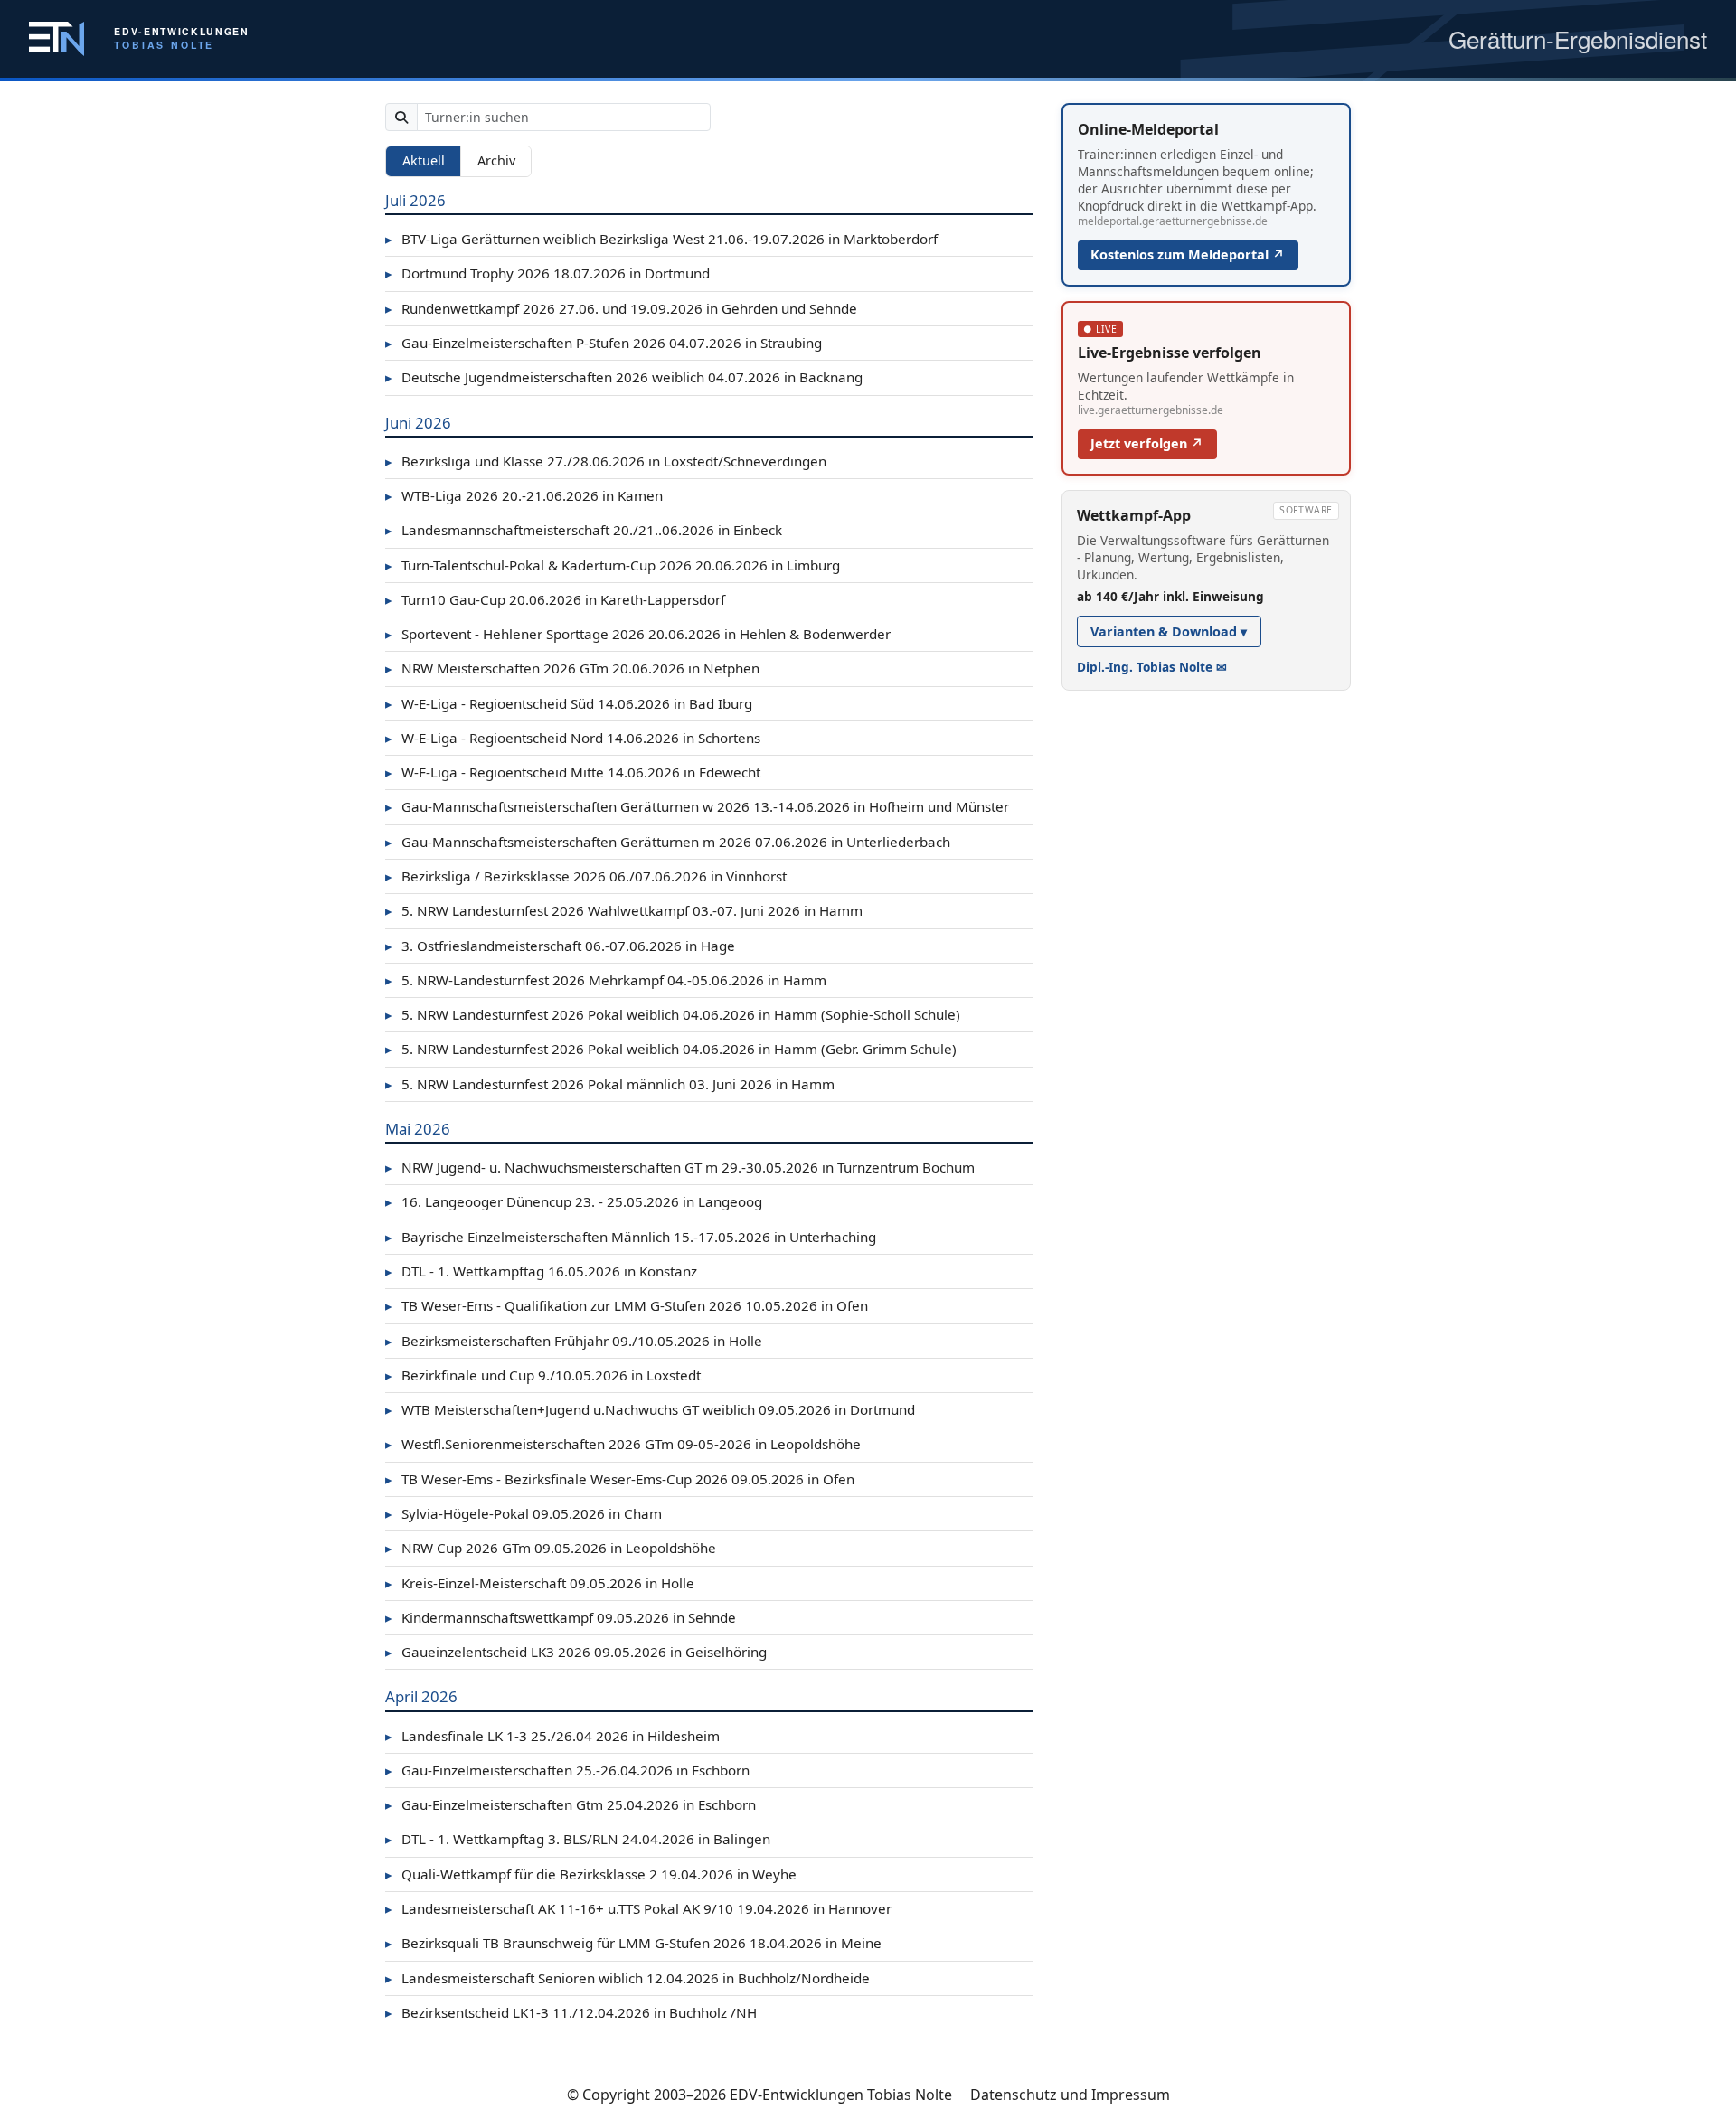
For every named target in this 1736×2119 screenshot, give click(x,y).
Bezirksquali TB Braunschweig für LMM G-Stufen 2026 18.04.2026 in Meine (633, 1943)
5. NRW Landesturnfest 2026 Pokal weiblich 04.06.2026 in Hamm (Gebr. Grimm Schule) (671, 1049)
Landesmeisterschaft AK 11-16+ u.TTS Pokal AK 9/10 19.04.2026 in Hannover (638, 1908)
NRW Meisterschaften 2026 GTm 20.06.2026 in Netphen (572, 668)
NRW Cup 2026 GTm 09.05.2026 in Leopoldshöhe (551, 1548)
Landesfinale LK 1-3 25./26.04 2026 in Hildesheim (552, 1736)
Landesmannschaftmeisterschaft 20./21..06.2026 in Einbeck (584, 530)
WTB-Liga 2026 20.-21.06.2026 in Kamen (524, 495)
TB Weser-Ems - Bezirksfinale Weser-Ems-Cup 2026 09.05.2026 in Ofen (620, 1479)
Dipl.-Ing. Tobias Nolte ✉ (1152, 667)
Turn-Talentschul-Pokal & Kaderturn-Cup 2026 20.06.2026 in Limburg (613, 565)
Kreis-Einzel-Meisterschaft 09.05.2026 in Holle (540, 1583)
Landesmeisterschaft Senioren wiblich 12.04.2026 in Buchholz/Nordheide (627, 1978)
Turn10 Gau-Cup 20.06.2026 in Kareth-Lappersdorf (555, 599)
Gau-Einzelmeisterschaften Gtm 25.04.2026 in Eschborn (571, 1804)
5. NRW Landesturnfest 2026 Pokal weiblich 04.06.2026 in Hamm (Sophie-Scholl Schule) (673, 1014)
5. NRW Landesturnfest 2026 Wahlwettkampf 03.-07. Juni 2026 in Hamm (624, 910)
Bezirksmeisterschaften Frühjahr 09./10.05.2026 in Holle (574, 1341)
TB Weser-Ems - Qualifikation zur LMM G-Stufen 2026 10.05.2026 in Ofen (627, 1305)
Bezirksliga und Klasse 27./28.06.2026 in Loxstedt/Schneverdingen (606, 461)
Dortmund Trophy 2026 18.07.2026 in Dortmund (547, 273)
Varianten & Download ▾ (1169, 631)
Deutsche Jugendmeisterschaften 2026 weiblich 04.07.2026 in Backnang (624, 377)
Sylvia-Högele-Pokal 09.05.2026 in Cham (524, 1513)
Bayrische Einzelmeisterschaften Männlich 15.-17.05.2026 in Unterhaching (631, 1237)
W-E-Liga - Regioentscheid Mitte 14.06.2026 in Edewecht (573, 772)
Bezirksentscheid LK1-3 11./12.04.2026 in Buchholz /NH (571, 2012)
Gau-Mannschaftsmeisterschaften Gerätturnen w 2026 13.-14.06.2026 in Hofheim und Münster (697, 806)
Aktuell (424, 160)
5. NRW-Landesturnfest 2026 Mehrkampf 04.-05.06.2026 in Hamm (606, 980)
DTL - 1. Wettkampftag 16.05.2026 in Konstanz (541, 1271)
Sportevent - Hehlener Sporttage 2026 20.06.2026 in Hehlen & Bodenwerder (638, 634)
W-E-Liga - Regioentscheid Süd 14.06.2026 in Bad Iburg (569, 703)
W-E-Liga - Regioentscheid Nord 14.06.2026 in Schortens (573, 738)
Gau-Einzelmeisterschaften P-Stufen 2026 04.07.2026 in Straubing (604, 343)
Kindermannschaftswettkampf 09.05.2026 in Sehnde (561, 1617)
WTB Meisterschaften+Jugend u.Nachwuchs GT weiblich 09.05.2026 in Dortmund (650, 1409)
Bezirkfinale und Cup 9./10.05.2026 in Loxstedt (543, 1375)
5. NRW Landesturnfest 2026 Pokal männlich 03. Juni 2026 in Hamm (610, 1084)
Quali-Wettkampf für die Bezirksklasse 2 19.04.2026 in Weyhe (591, 1874)
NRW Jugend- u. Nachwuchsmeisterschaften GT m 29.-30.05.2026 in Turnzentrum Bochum (680, 1167)
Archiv (496, 160)
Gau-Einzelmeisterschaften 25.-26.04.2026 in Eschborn (567, 1770)
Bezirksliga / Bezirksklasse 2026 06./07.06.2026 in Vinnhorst (586, 876)
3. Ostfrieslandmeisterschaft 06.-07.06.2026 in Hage (560, 946)
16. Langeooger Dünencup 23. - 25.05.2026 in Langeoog (574, 1201)
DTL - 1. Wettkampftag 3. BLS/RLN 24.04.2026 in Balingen (578, 1839)
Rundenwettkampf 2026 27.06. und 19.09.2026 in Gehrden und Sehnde (621, 308)
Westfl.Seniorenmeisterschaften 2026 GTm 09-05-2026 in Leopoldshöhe (623, 1444)
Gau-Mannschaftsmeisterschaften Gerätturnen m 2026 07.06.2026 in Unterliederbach (668, 842)
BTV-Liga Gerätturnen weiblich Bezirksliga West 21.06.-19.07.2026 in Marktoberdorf (661, 239)
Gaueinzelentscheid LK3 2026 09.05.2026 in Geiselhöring (576, 1652)
